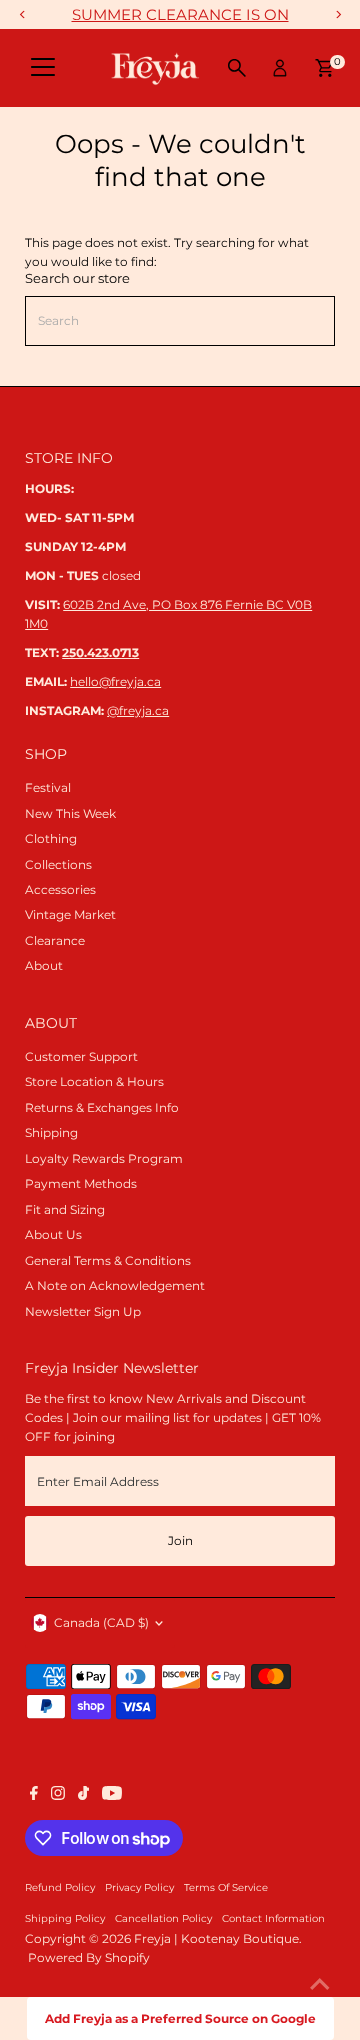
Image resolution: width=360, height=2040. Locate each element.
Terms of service (226, 1887)
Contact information (273, 1918)
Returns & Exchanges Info (102, 1107)
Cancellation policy (163, 1918)
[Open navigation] (43, 68)
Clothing (51, 838)
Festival (48, 787)
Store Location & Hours (94, 1081)
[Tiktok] (83, 1796)
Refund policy (60, 1887)
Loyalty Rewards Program (104, 1158)
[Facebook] (34, 1796)
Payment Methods (81, 1183)
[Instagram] (58, 1796)
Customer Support (81, 1056)
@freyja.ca (138, 710)
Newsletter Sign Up (83, 1311)
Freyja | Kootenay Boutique (216, 1938)
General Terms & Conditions (108, 1260)
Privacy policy (139, 1887)
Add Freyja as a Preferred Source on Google (180, 2018)
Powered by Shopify (89, 1957)
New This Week (70, 813)
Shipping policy (65, 1918)
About (44, 965)
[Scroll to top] (320, 1985)
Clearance (55, 940)
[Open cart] (324, 68)
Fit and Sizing (65, 1209)
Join (180, 1540)
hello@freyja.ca (115, 681)
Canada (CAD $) (101, 1622)
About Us (53, 1234)
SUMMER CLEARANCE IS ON (180, 14)
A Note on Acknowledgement (115, 1285)
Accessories (60, 889)
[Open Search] (237, 68)
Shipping (51, 1132)
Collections (58, 864)
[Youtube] (112, 1796)
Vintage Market (70, 914)
